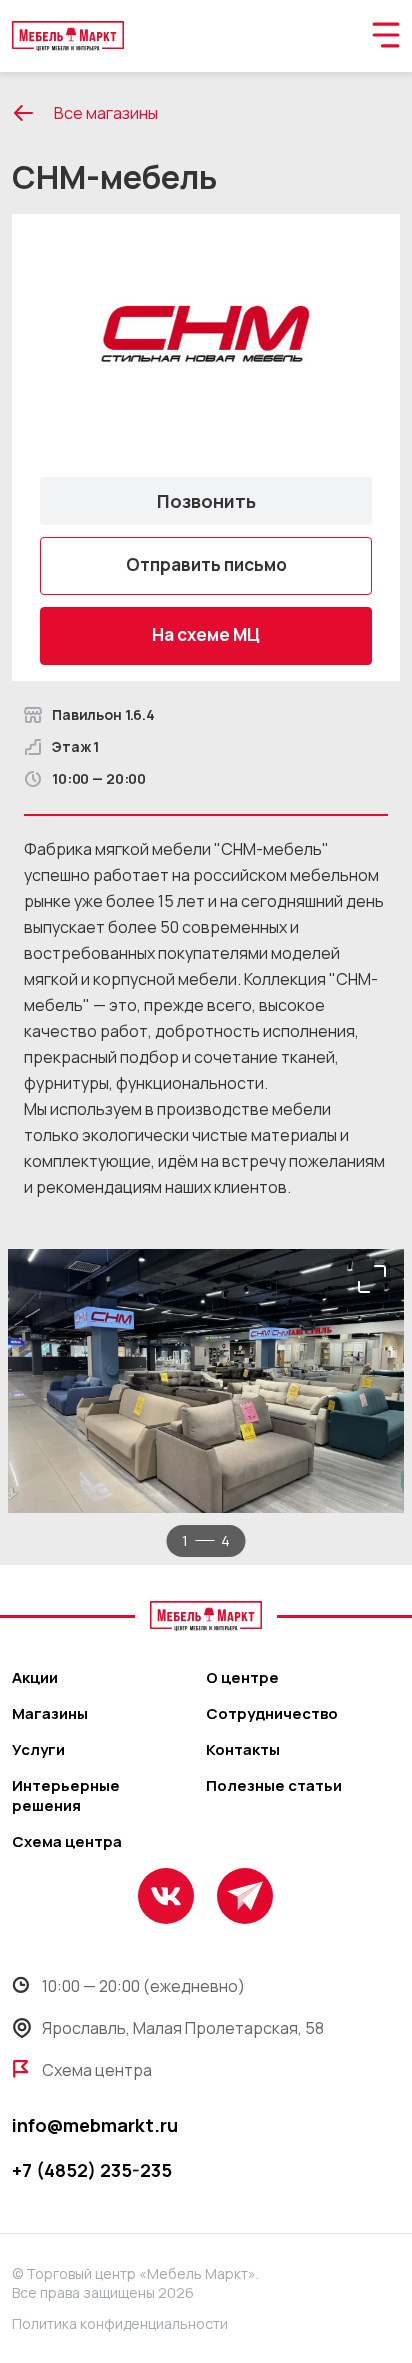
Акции (35, 1678)
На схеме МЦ (206, 634)
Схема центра (67, 1842)
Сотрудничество (272, 1714)
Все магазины (106, 113)
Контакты (243, 1750)
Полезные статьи (274, 1786)
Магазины (50, 1714)
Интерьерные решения (66, 1796)
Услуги (38, 1750)
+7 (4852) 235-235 (92, 2170)
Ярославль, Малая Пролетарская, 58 (183, 2028)
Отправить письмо (206, 564)
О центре (242, 1678)
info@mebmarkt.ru (95, 2125)
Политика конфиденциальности (120, 2323)
